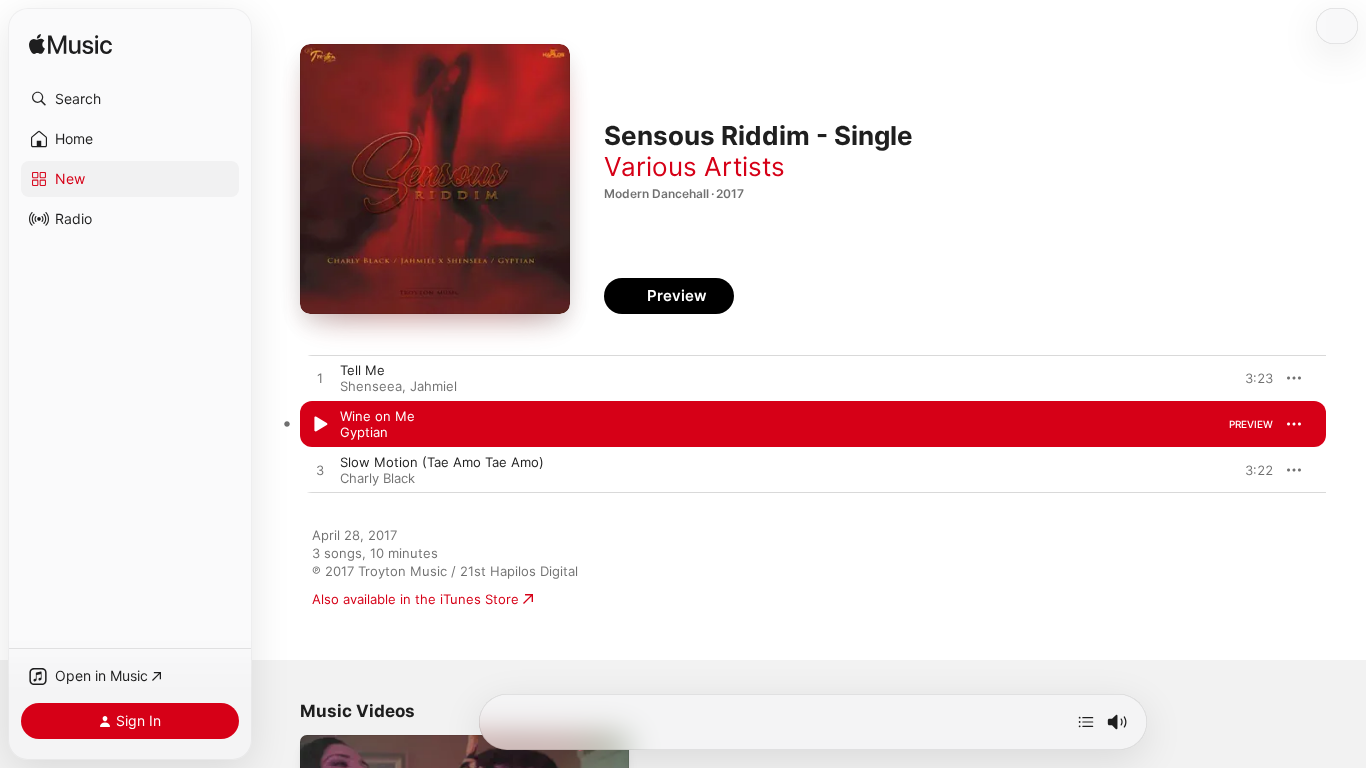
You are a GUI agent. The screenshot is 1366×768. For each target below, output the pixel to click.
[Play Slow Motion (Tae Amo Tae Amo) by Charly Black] (320, 471)
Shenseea (371, 386)
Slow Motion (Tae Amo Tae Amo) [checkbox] (442, 462)
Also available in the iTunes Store (415, 599)
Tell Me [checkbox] (362, 370)
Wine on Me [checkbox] (377, 416)
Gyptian (364, 432)
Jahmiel (433, 386)
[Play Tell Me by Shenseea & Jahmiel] (320, 379)
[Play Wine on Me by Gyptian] (320, 425)
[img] (70, 45)
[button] (130, 99)
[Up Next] (1086, 722)
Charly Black (377, 478)
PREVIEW (1251, 378)
